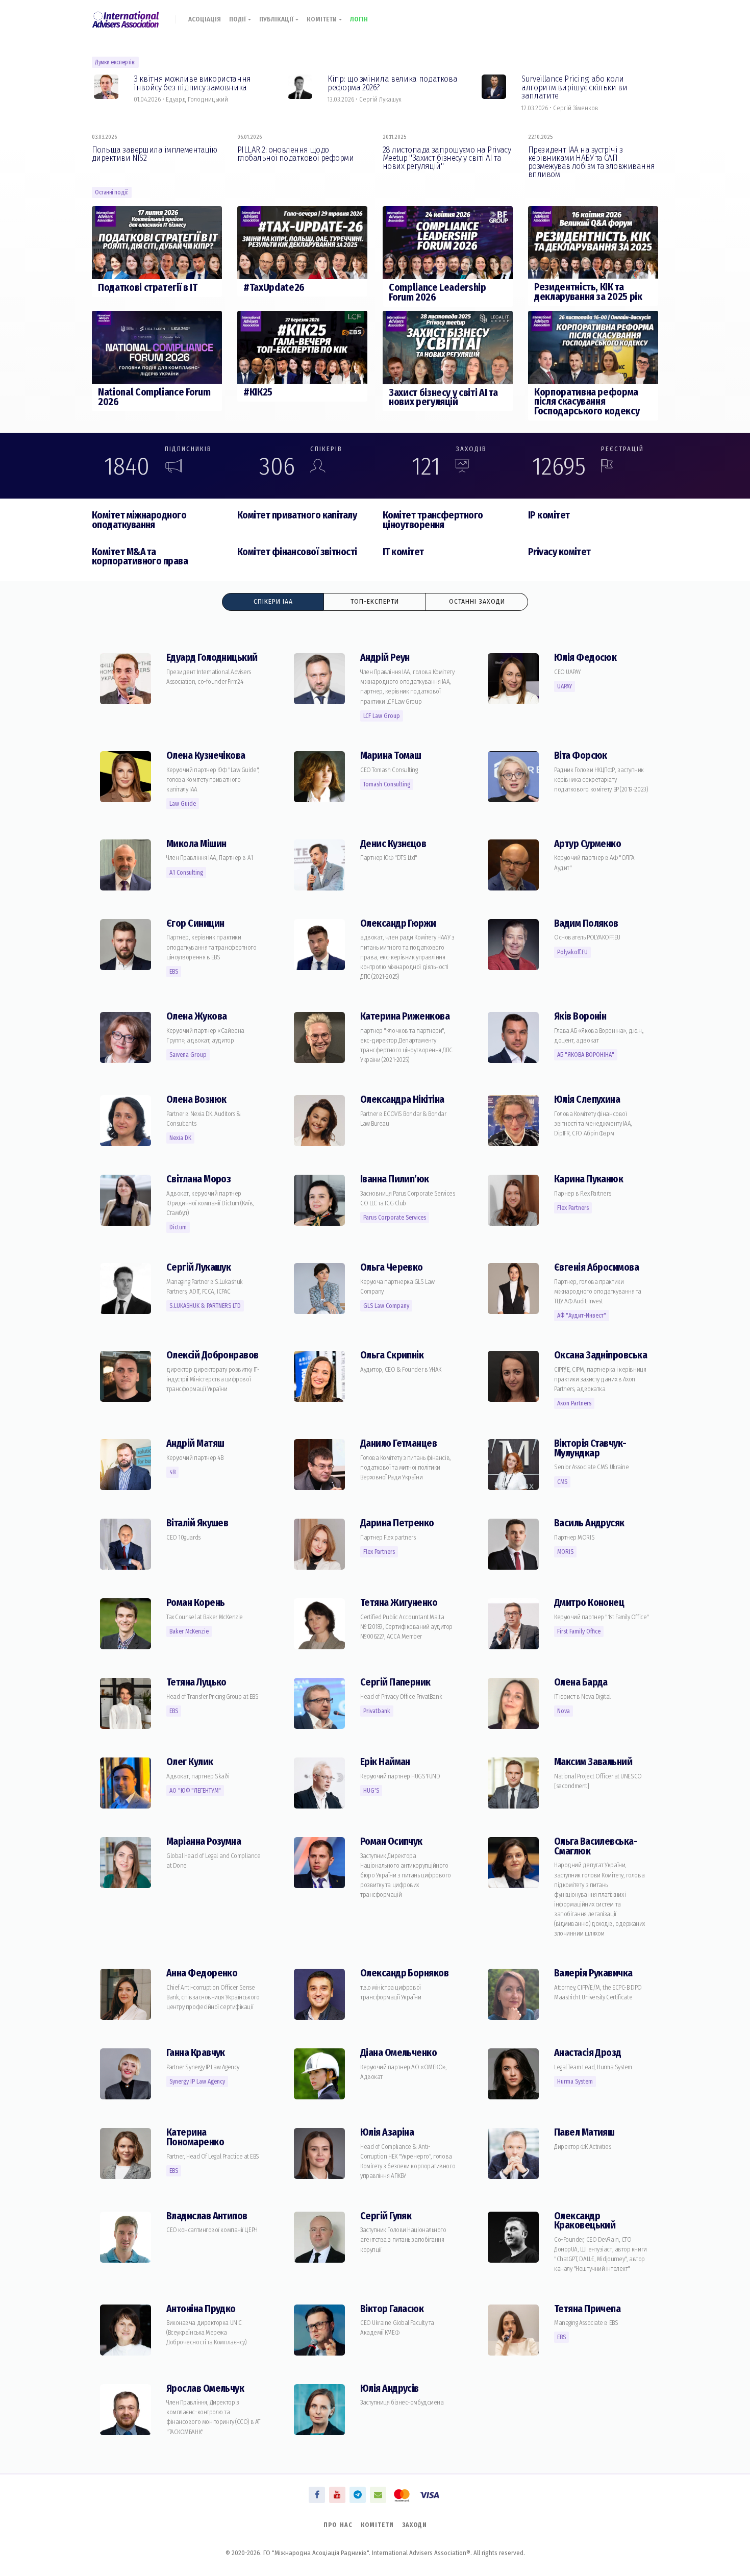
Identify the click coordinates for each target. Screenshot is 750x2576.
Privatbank (377, 1711)
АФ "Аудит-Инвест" (582, 1316)
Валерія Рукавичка (593, 1973)
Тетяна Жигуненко (399, 1603)
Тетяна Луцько (196, 1682)
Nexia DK (180, 1138)
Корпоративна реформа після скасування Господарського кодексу (587, 402)
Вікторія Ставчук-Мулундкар (590, 1448)
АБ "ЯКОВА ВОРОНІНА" (586, 1055)
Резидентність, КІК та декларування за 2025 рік (588, 292)
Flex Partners (573, 1208)
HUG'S (371, 1791)
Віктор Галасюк (392, 2309)
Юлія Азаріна (387, 2132)
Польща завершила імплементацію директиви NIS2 (155, 154)
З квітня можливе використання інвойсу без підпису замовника (192, 83)
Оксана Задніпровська (601, 1355)
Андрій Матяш (195, 1443)
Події (239, 19)
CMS (562, 1482)
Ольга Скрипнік (392, 1355)
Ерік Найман (385, 1762)
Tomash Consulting (387, 784)
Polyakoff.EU (572, 952)
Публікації (277, 19)
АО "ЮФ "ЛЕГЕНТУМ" (195, 1791)
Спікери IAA (273, 602)
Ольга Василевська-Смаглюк (596, 1846)
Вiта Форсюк (581, 756)
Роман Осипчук (391, 1841)
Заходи (415, 2525)
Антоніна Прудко (201, 2309)
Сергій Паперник (395, 1682)
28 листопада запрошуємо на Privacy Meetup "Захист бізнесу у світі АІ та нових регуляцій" (447, 158)
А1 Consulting (186, 873)
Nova (564, 1711)
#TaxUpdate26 (274, 288)
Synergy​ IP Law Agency (197, 2082)
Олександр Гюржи (398, 923)
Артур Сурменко (587, 844)
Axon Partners (574, 1403)
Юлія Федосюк (585, 658)
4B (172, 1472)
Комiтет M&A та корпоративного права (140, 557)
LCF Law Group (382, 716)
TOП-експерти (375, 602)
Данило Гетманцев (398, 1443)
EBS (174, 972)
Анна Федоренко (202, 1973)
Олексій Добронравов (212, 1355)
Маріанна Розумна (204, 1841)
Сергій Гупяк (386, 2216)
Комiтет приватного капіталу (297, 515)
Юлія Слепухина (587, 1099)
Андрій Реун (385, 658)
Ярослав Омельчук (205, 2388)
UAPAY (565, 686)
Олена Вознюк (196, 1099)
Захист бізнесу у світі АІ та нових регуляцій (443, 398)
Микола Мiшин (196, 844)
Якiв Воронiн (580, 1016)
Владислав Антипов (207, 2216)
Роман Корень (195, 1603)
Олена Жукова (196, 1016)
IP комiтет (549, 515)
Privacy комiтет (559, 552)
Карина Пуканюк (589, 1179)
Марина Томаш (391, 756)
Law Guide (183, 804)
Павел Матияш (584, 2132)
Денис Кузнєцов (393, 844)
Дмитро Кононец (589, 1603)
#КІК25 (258, 392)
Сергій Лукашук (198, 1267)
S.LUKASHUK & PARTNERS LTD (205, 1306)
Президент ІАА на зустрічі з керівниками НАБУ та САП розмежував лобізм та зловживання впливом (591, 162)
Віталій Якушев (197, 1523)
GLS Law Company (386, 1306)
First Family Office (579, 1631)
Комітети (323, 19)
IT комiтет (403, 552)
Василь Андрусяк (589, 1523)
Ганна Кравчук (196, 2053)
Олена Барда (581, 1682)
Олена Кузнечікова (206, 756)
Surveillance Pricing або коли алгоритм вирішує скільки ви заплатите (574, 87)
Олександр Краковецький (585, 2221)
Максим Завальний (593, 1762)
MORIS (565, 1552)
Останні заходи (477, 602)
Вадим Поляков (586, 923)
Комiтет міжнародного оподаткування (139, 520)
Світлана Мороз (198, 1179)
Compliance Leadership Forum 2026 (437, 292)
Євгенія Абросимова (596, 1267)
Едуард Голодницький (212, 658)
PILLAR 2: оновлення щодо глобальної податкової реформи (295, 154)
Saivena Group (188, 1055)
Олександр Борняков (404, 1973)
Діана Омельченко (398, 2053)
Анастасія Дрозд (588, 2053)
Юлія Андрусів (390, 2388)
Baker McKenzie (189, 1631)
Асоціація (205, 19)
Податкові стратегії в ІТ (148, 288)
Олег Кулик (190, 1762)
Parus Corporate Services (395, 1218)
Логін (359, 19)
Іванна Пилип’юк (395, 1179)
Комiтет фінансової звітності (297, 552)
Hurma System (575, 2082)
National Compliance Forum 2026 (154, 397)
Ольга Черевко (392, 1267)
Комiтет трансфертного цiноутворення (433, 520)
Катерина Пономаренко (195, 2137)
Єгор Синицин (195, 923)
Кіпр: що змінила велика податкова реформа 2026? (392, 83)
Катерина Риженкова (405, 1016)
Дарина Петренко (397, 1523)
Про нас (338, 2525)
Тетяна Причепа (587, 2309)
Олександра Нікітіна (402, 1099)
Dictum (178, 1227)
